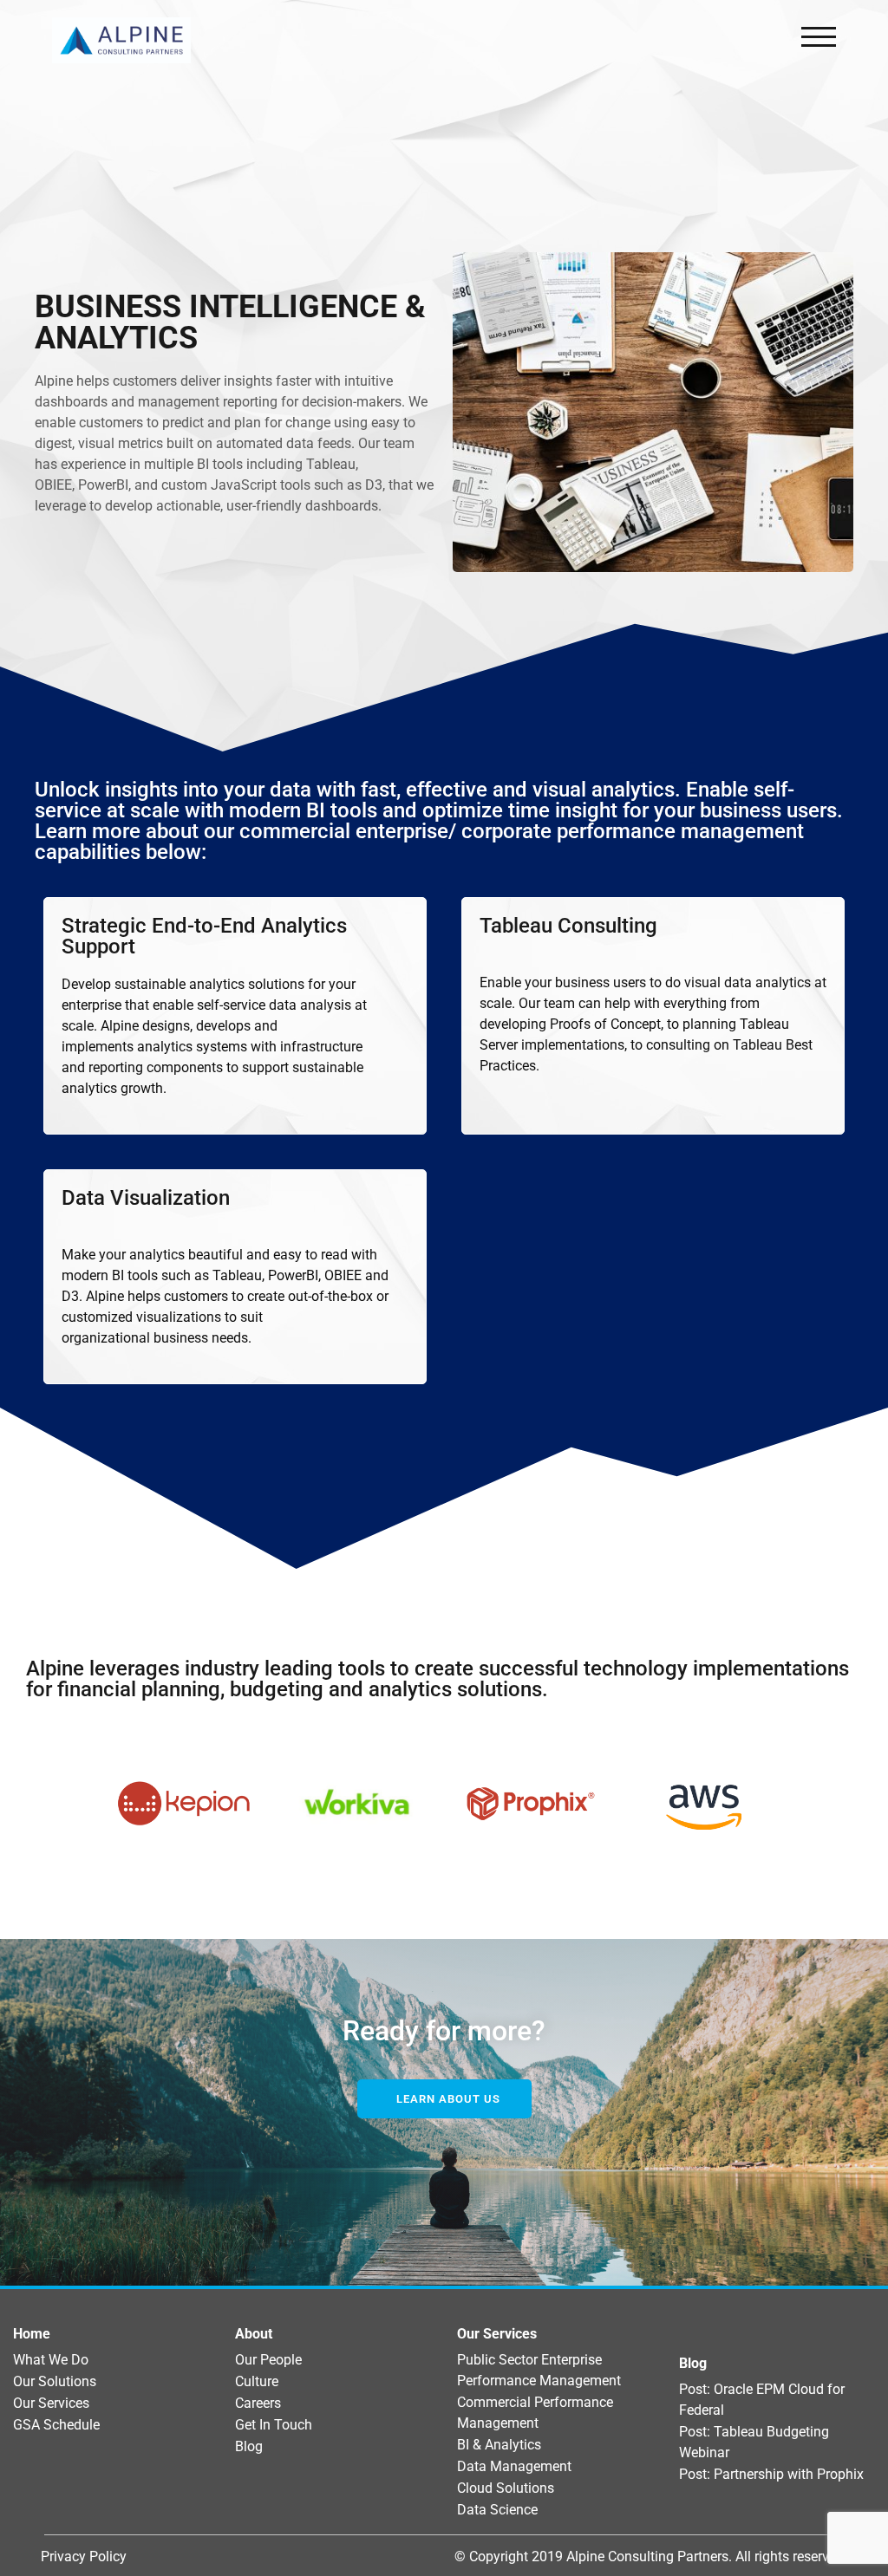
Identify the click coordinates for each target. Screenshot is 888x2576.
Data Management (514, 2466)
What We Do (51, 2360)
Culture (257, 2381)
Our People (268, 2360)
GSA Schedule (56, 2425)
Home (32, 2334)
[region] (444, 1804)
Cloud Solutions (506, 2488)
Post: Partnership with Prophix (771, 2474)
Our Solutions (55, 2381)
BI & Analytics (499, 2445)
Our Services (51, 2403)
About (254, 2334)
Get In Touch (274, 2425)
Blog (249, 2446)
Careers (258, 2403)
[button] (187, 1804)
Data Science (497, 2510)
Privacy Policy (84, 2556)
